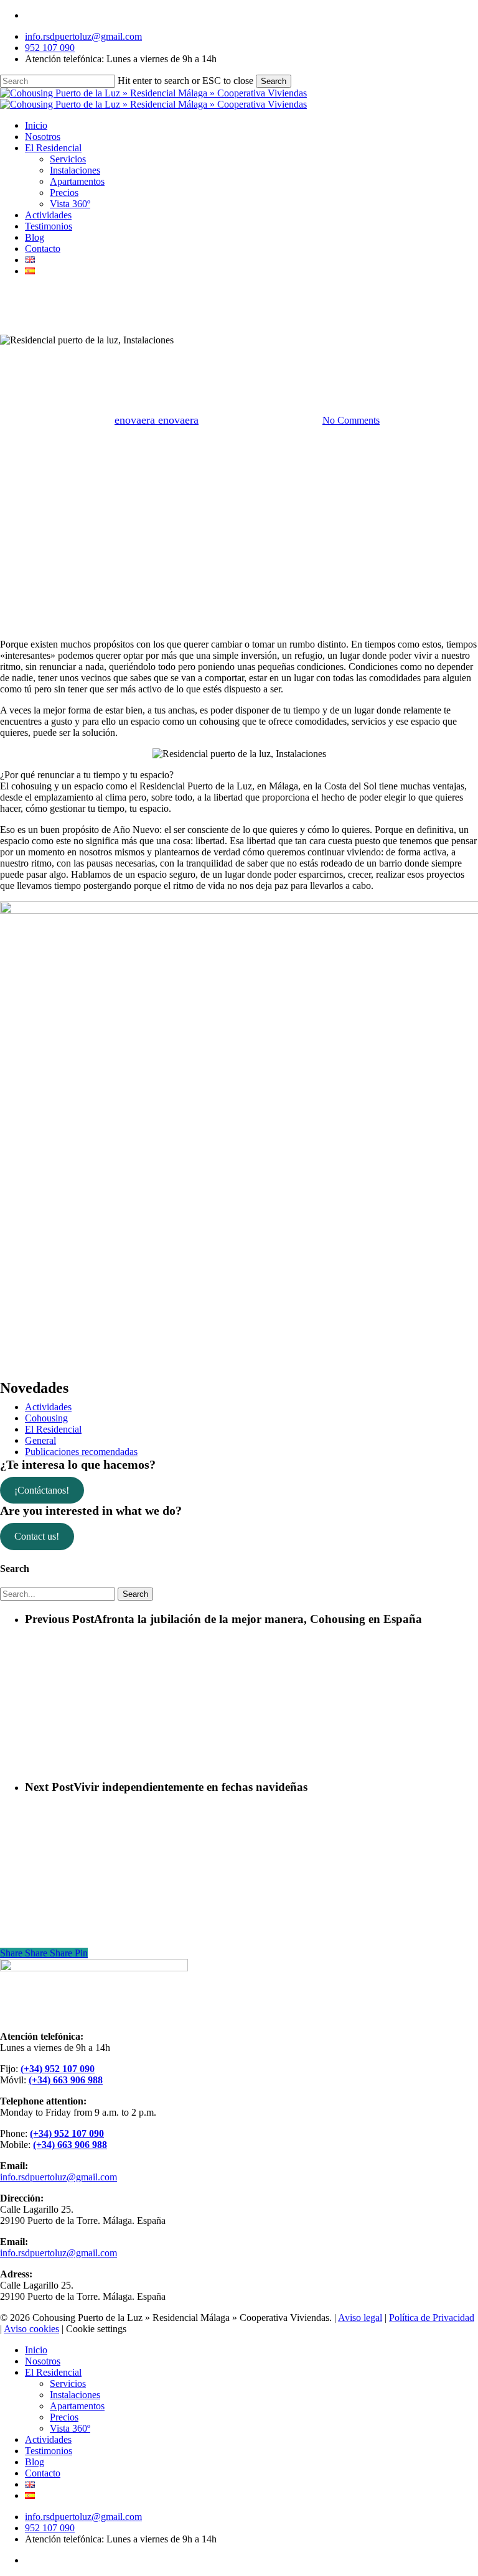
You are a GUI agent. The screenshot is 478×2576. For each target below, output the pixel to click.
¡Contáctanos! (42, 1490)
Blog (35, 2462)
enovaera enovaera (157, 420)
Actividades (48, 1407)
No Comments (351, 420)
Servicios (68, 2383)
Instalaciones (75, 2395)
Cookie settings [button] (96, 2329)
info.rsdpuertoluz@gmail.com (59, 2177)
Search (274, 81)
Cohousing (46, 1418)
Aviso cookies (31, 2329)
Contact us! (37, 1536)
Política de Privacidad (432, 2318)
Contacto (43, 2473)
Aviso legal (360, 2318)
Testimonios (49, 2451)
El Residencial (239, 357)
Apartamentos (77, 2406)
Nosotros (43, 2361)
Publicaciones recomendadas (81, 1452)
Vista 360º (70, 2428)
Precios (64, 2417)
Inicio (36, 2350)
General (40, 1440)
